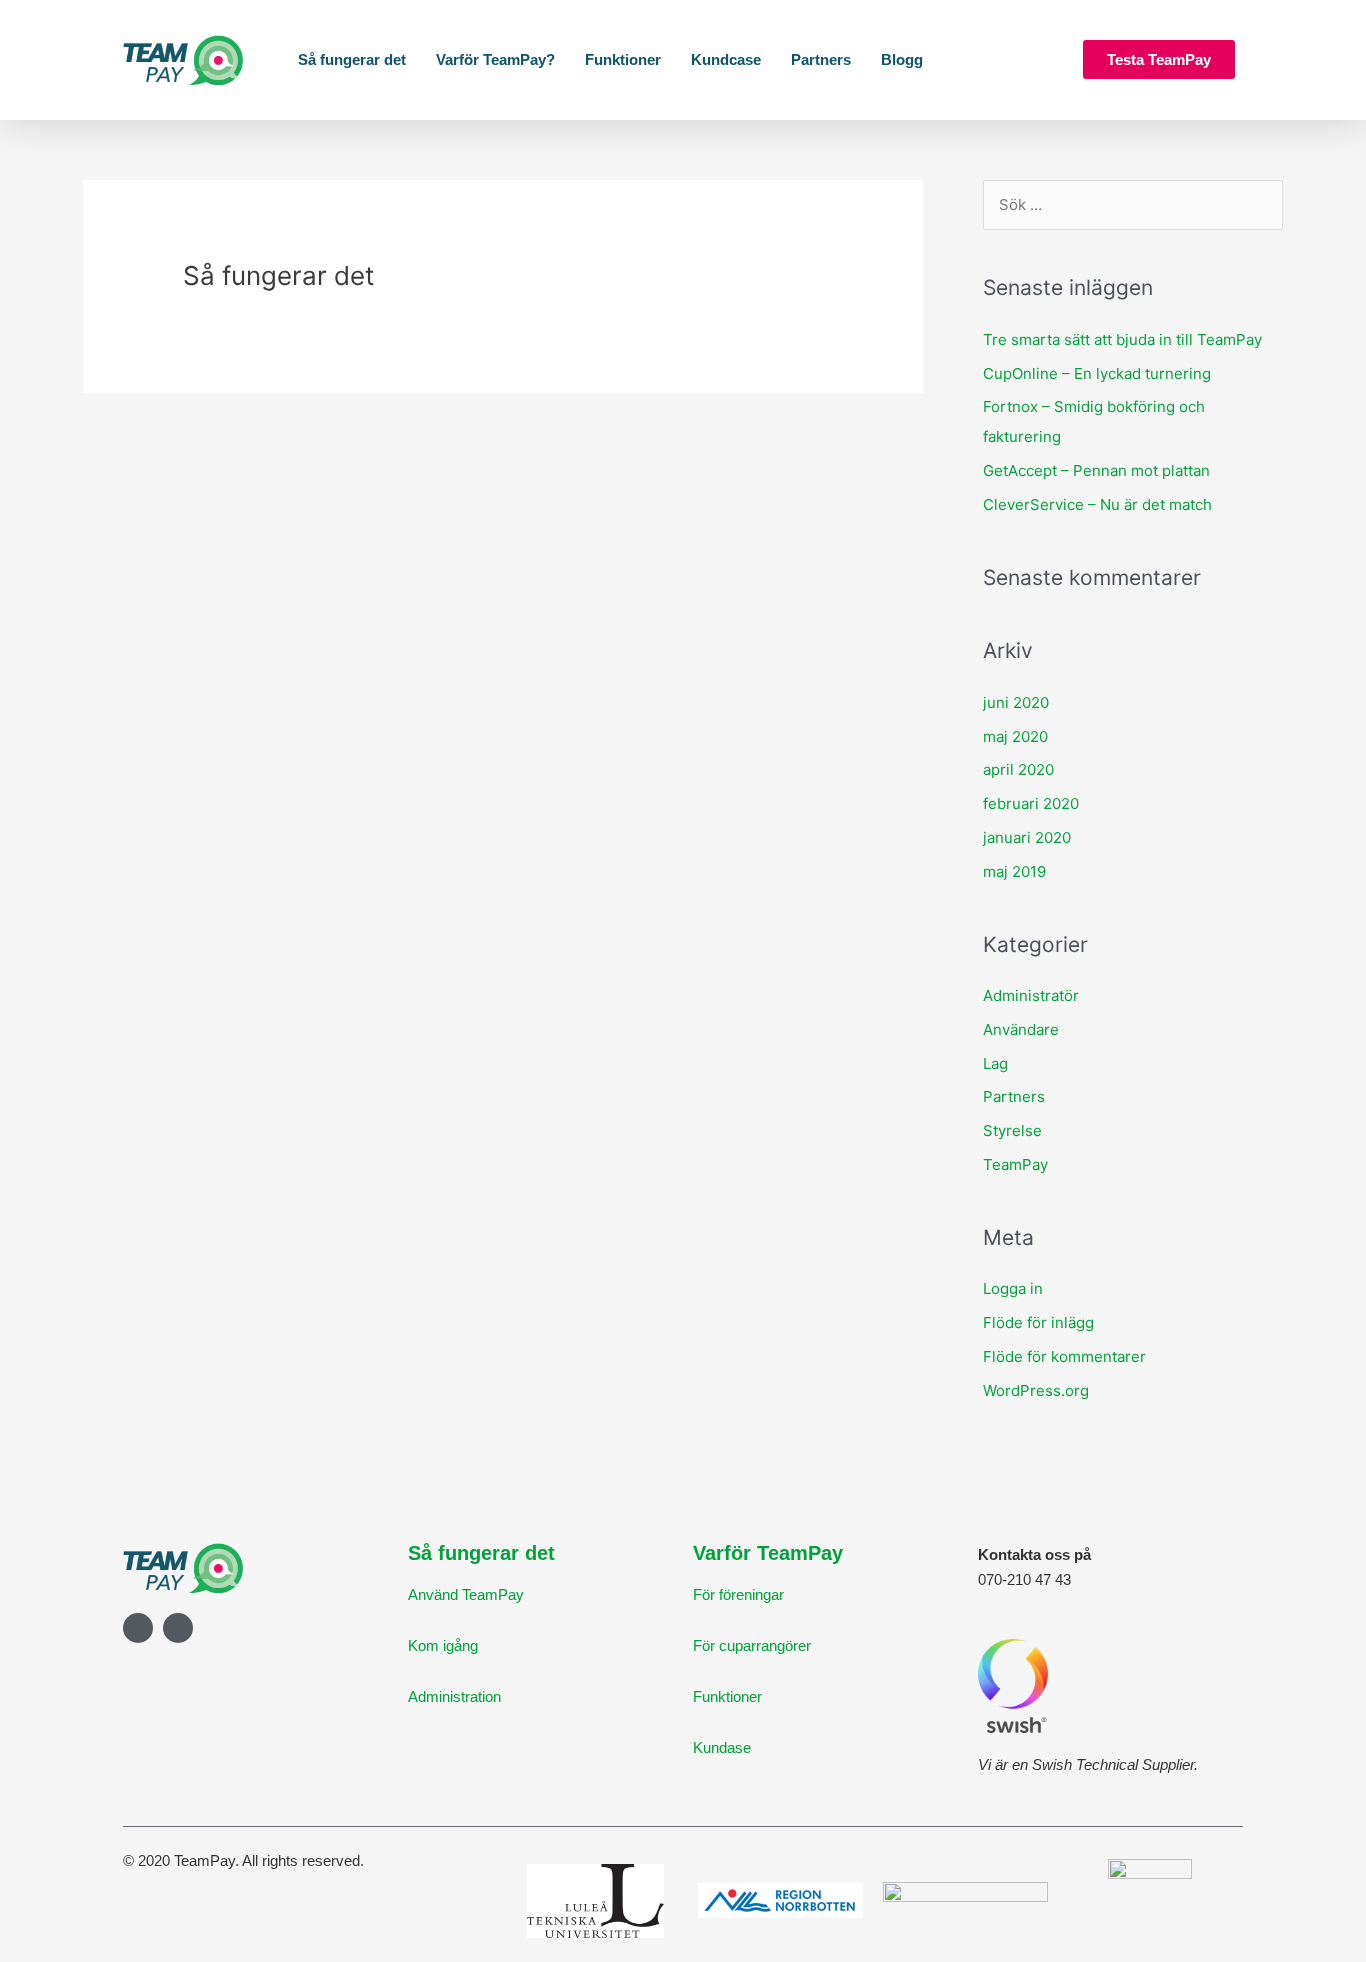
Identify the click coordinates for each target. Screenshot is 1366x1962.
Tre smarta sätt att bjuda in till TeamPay (1122, 339)
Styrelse (1012, 1130)
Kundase (722, 1747)
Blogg (902, 59)
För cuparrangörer (752, 1645)
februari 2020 (1031, 803)
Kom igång (443, 1645)
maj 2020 (1015, 736)
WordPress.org (1036, 1390)
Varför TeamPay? (495, 59)
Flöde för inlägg (1038, 1322)
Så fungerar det (352, 59)
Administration (454, 1696)
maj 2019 (1014, 871)
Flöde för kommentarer (1064, 1356)
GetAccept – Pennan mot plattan (1096, 470)
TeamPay (1015, 1164)
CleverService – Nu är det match (1097, 504)
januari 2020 (1027, 837)
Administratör (1031, 995)
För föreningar (738, 1594)
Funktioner (623, 59)
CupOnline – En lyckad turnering (1097, 373)
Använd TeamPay (466, 1594)
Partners (821, 59)
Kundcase (726, 59)
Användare (1021, 1029)
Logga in (1013, 1288)
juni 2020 (1016, 702)
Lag (995, 1063)
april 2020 (1018, 769)
